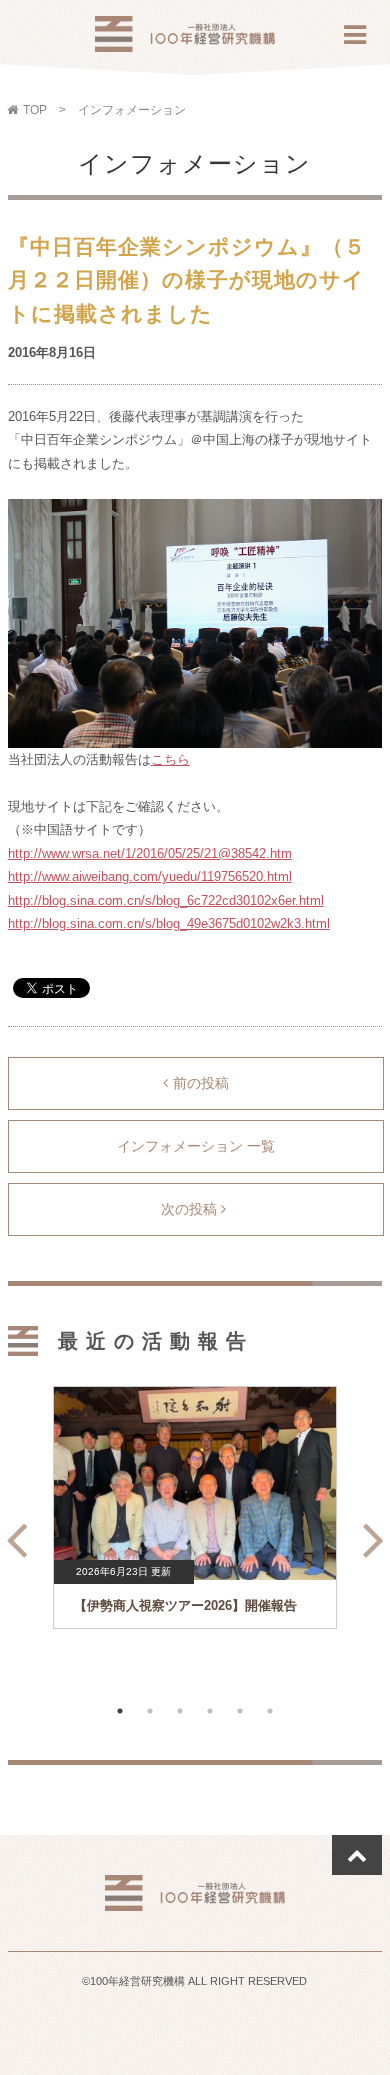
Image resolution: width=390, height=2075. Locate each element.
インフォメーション (132, 110)
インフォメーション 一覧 (196, 1146)
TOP (35, 110)
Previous (11, 1531)
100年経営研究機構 (185, 39)
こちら (170, 759)
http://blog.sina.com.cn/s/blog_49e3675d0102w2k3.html (169, 923)
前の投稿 (201, 1083)
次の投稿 (191, 1209)
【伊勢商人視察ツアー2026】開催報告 (185, 1605)
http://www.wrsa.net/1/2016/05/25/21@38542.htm (150, 853)
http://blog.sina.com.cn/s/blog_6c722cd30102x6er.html (166, 900)
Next (368, 1531)
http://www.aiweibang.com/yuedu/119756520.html (150, 876)
